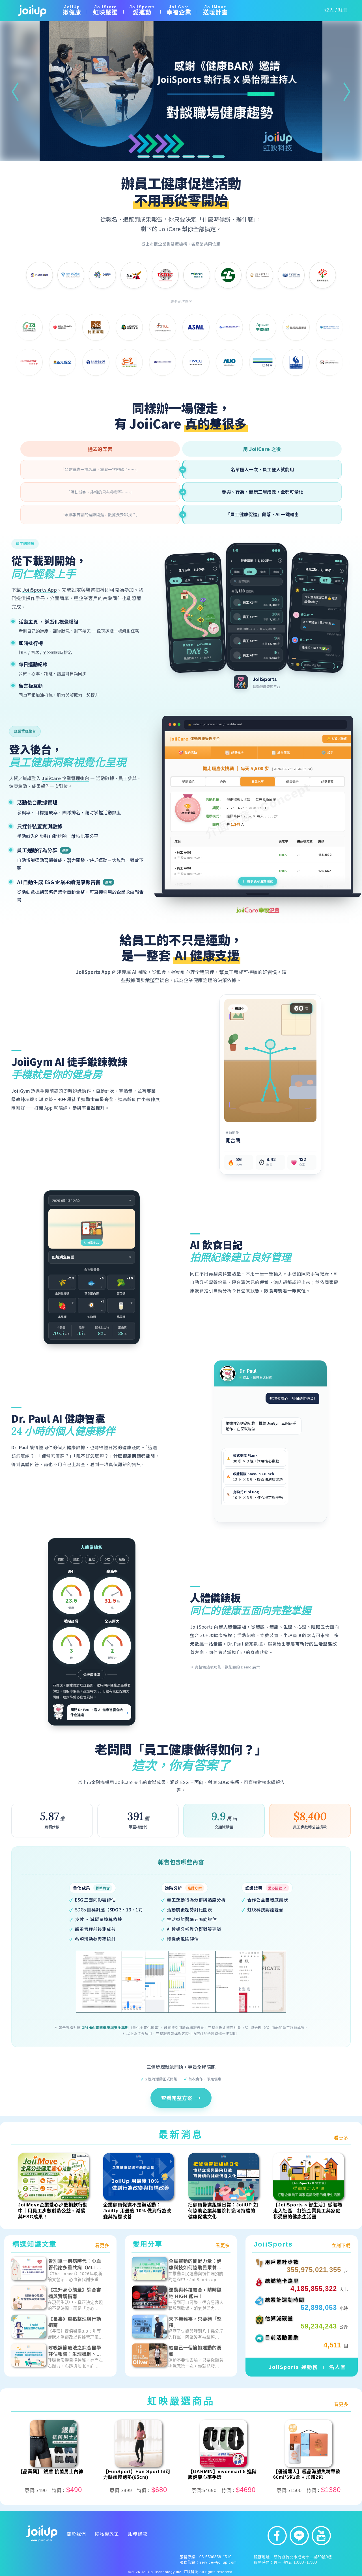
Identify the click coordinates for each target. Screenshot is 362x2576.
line (299, 2536)
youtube (321, 2536)
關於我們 (76, 2534)
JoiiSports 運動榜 (293, 2367)
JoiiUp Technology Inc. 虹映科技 (170, 2572)
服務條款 (138, 2534)
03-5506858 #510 (216, 2557)
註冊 (343, 10)
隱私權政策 (107, 2534)
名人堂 (338, 2367)
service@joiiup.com (218, 2562)
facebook (277, 2536)
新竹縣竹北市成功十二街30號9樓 (303, 2557)
